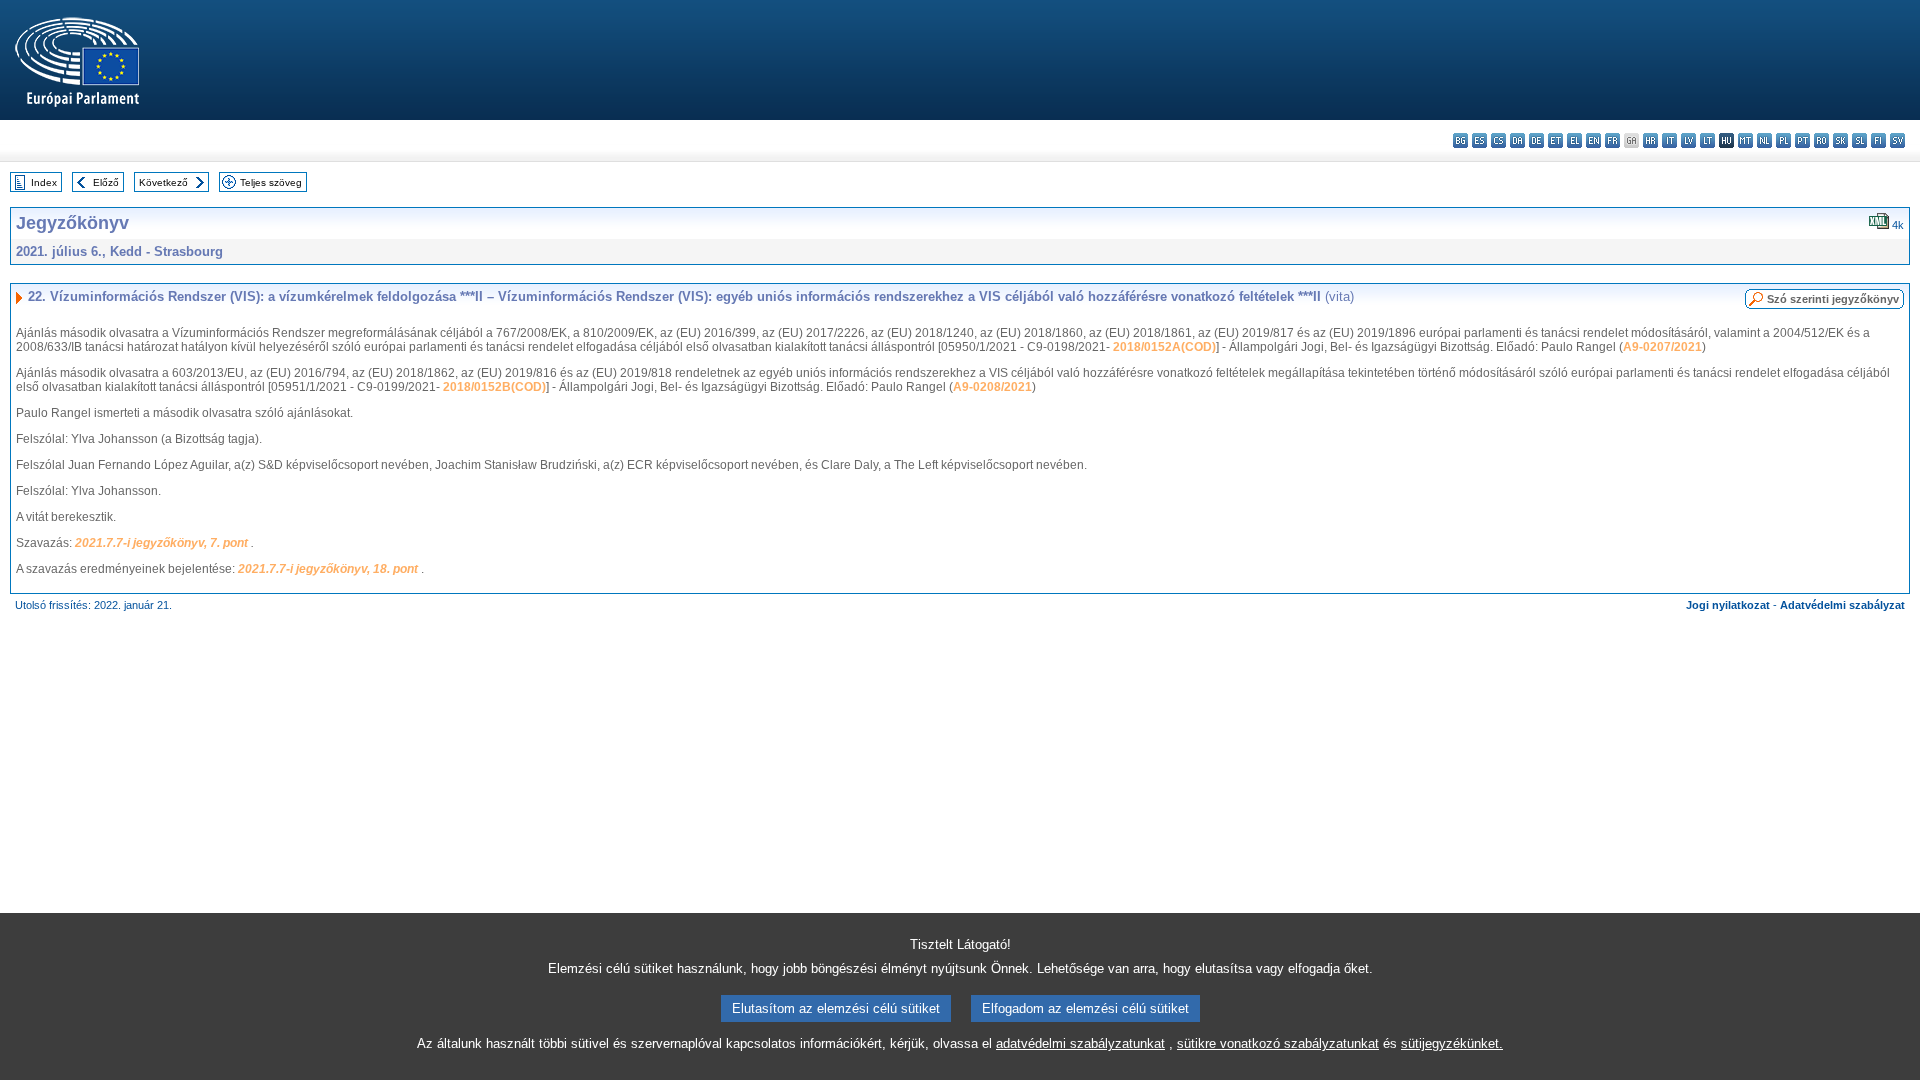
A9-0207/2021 (1662, 347)
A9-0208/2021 (992, 387)
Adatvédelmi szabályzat (1842, 605)
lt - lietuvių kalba (1707, 140)
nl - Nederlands (1764, 140)
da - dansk (1517, 140)
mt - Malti (1745, 140)
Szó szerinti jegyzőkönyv (1833, 299)
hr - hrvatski (1650, 140)
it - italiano (1669, 140)
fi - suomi (1878, 140)
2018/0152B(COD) (494, 387)
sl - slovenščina (1859, 140)
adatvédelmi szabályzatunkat (1080, 1043)
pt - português (1802, 140)
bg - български (1460, 140)
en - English (1593, 140)
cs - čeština (1498, 140)
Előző (106, 182)
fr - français (1612, 140)
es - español (1479, 140)
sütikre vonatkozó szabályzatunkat (1278, 1043)
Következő (163, 182)
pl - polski (1783, 140)
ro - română (1821, 140)
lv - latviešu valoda (1688, 140)
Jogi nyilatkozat (1728, 605)
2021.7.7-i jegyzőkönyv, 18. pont (329, 569)
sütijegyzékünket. (1452, 1043)
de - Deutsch (1536, 140)
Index (44, 182)
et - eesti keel (1555, 140)
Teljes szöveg (271, 182)
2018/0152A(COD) (1164, 347)
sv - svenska (1897, 140)
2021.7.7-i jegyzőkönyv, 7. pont (163, 543)
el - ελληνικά (1574, 140)
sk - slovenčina (1840, 140)
